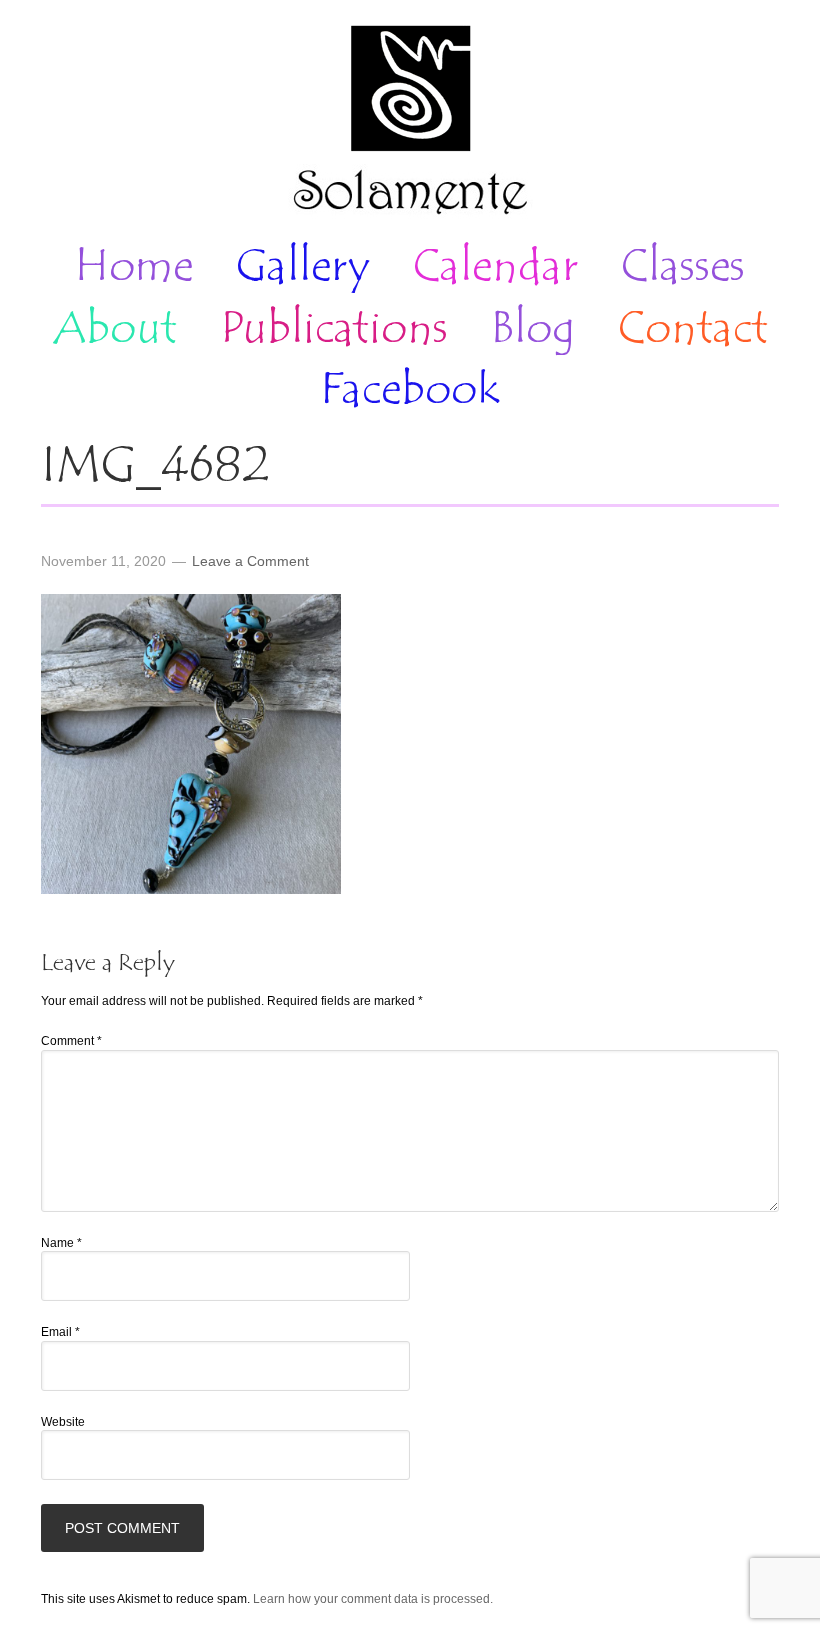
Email (60, 1332)
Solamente (410, 122)
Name (61, 1243)
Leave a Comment (250, 561)
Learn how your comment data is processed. (373, 1599)
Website (63, 1422)
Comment (71, 1041)
